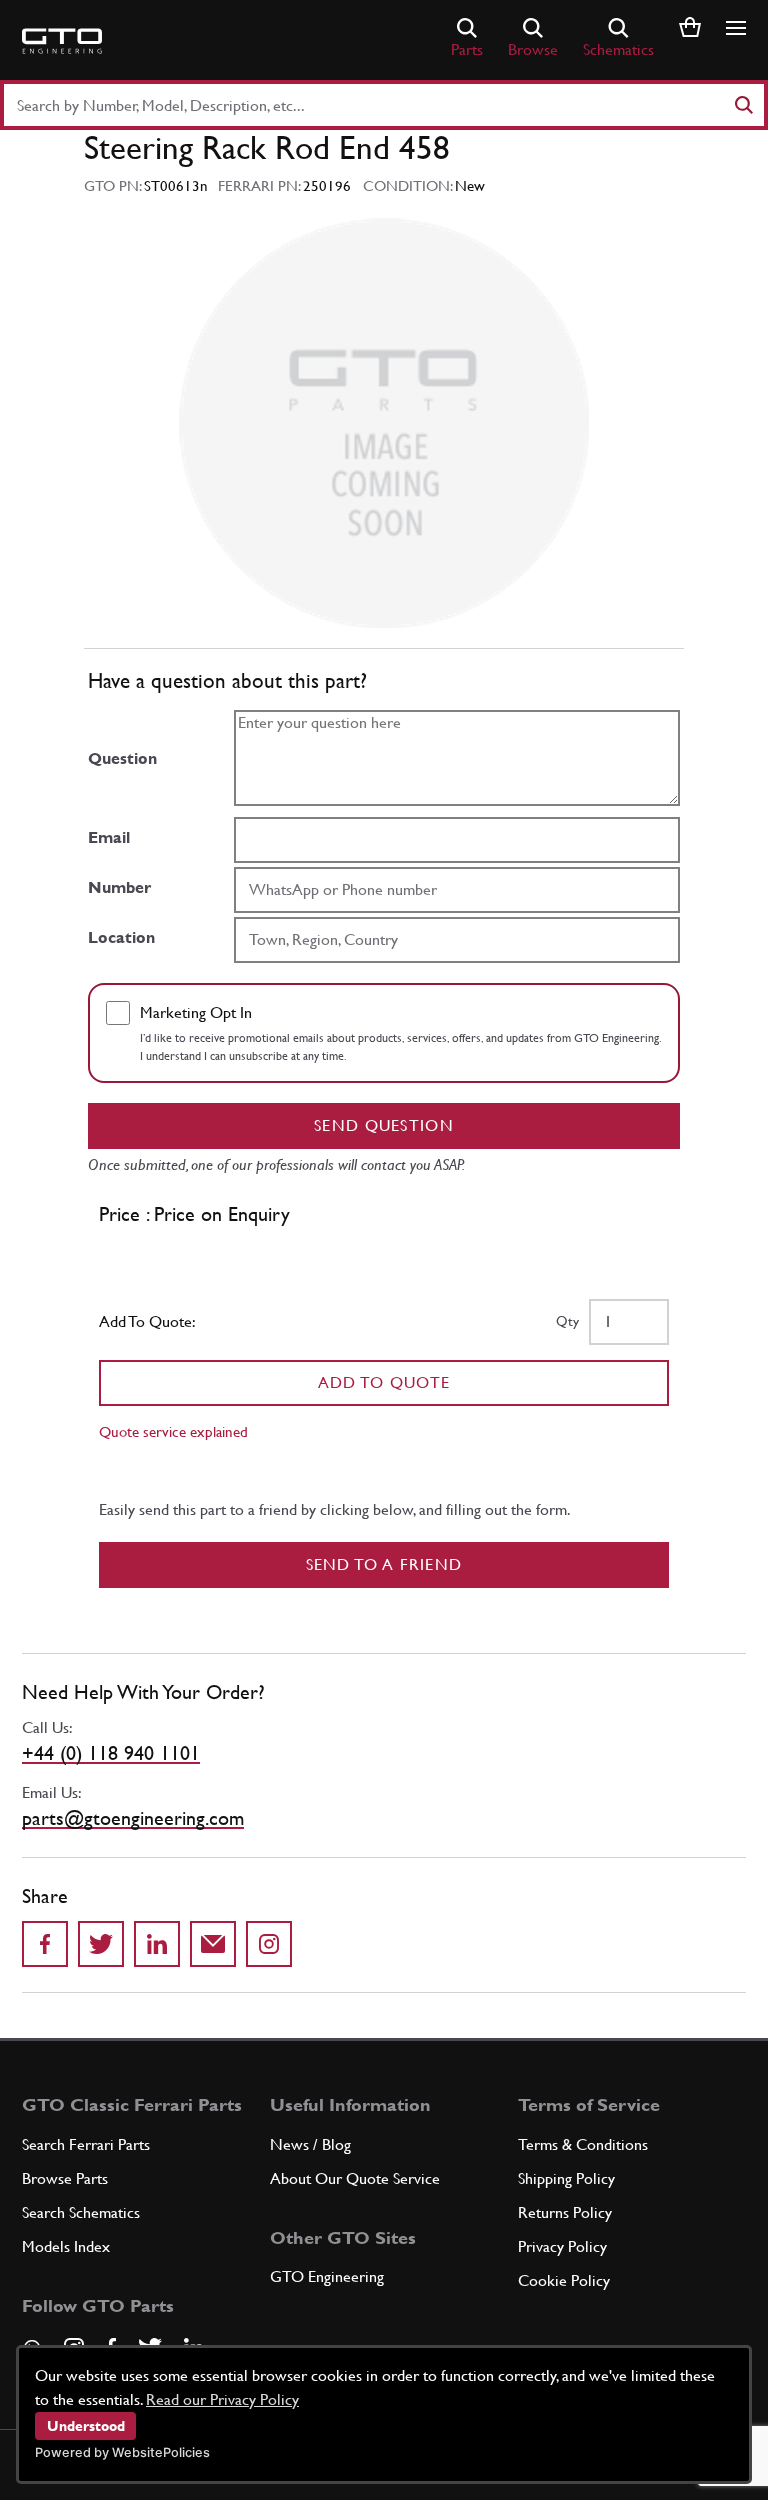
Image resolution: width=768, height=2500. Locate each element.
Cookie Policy (564, 2280)
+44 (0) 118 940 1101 (111, 1753)
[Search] (743, 105)
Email (109, 837)
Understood (86, 2426)
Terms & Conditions (583, 2144)
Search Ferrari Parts (86, 2144)
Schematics (618, 49)
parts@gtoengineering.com (133, 1818)
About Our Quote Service (355, 2178)
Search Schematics (81, 2212)
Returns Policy (565, 2212)
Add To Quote (384, 1382)
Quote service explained (173, 1431)
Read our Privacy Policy (222, 2399)
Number (119, 887)
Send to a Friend (384, 1564)
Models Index (66, 2246)
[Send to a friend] (213, 1944)
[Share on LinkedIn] (157, 1944)
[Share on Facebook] (45, 1944)
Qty (567, 1321)
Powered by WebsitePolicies (122, 2452)
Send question (384, 1125)
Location (121, 937)
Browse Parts (65, 2178)
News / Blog (310, 2144)
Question (122, 758)
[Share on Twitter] (101, 1944)
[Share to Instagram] (269, 1944)
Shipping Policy (566, 2178)
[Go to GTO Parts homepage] (62, 41)
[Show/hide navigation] (736, 28)
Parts (467, 49)
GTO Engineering (327, 2276)
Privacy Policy (562, 2246)
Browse (533, 49)
